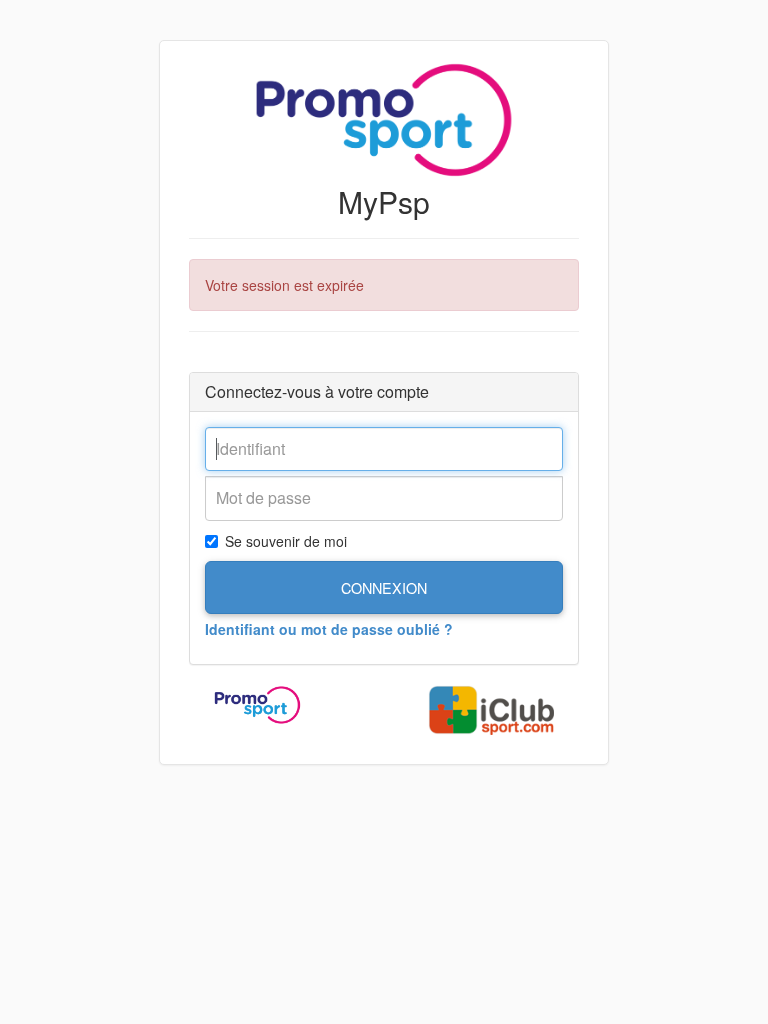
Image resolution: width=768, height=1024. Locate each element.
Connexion (384, 587)
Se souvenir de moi (286, 541)
